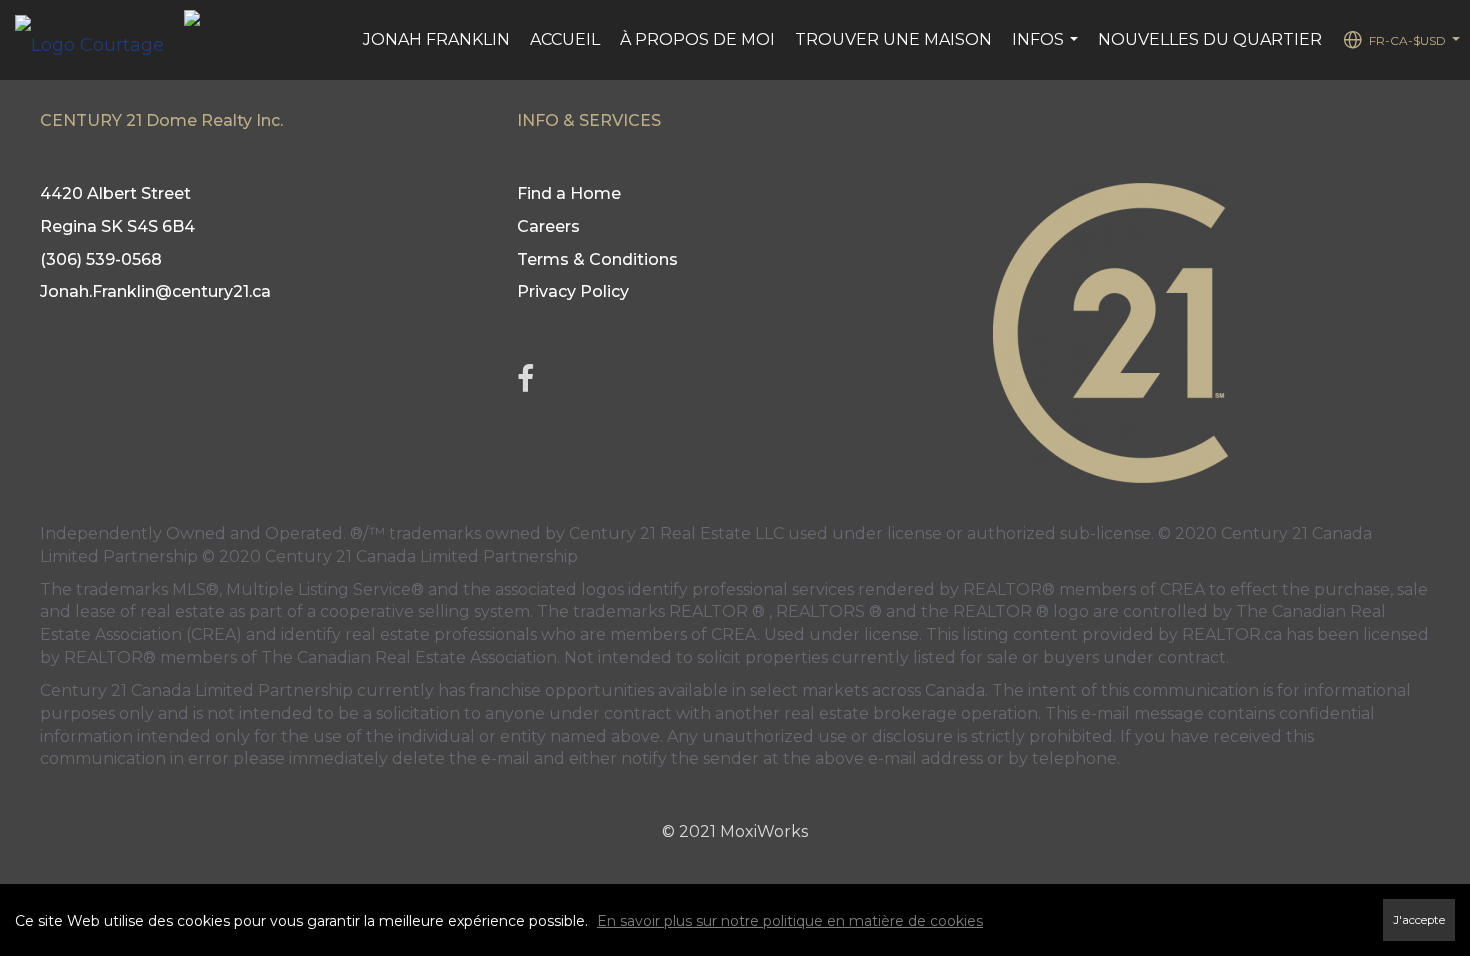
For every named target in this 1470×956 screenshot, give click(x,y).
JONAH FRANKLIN (436, 39)
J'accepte (1419, 920)
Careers (548, 226)
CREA (1182, 589)
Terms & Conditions (597, 259)
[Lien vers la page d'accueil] (99, 40)
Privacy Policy (573, 291)
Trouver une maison (893, 39)
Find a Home (569, 193)
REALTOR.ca (1232, 634)
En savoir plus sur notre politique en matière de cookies (790, 921)
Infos (1047, 50)
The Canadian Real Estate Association (409, 657)
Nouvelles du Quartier (1210, 39)
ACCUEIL (565, 39)
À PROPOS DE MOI (697, 39)
